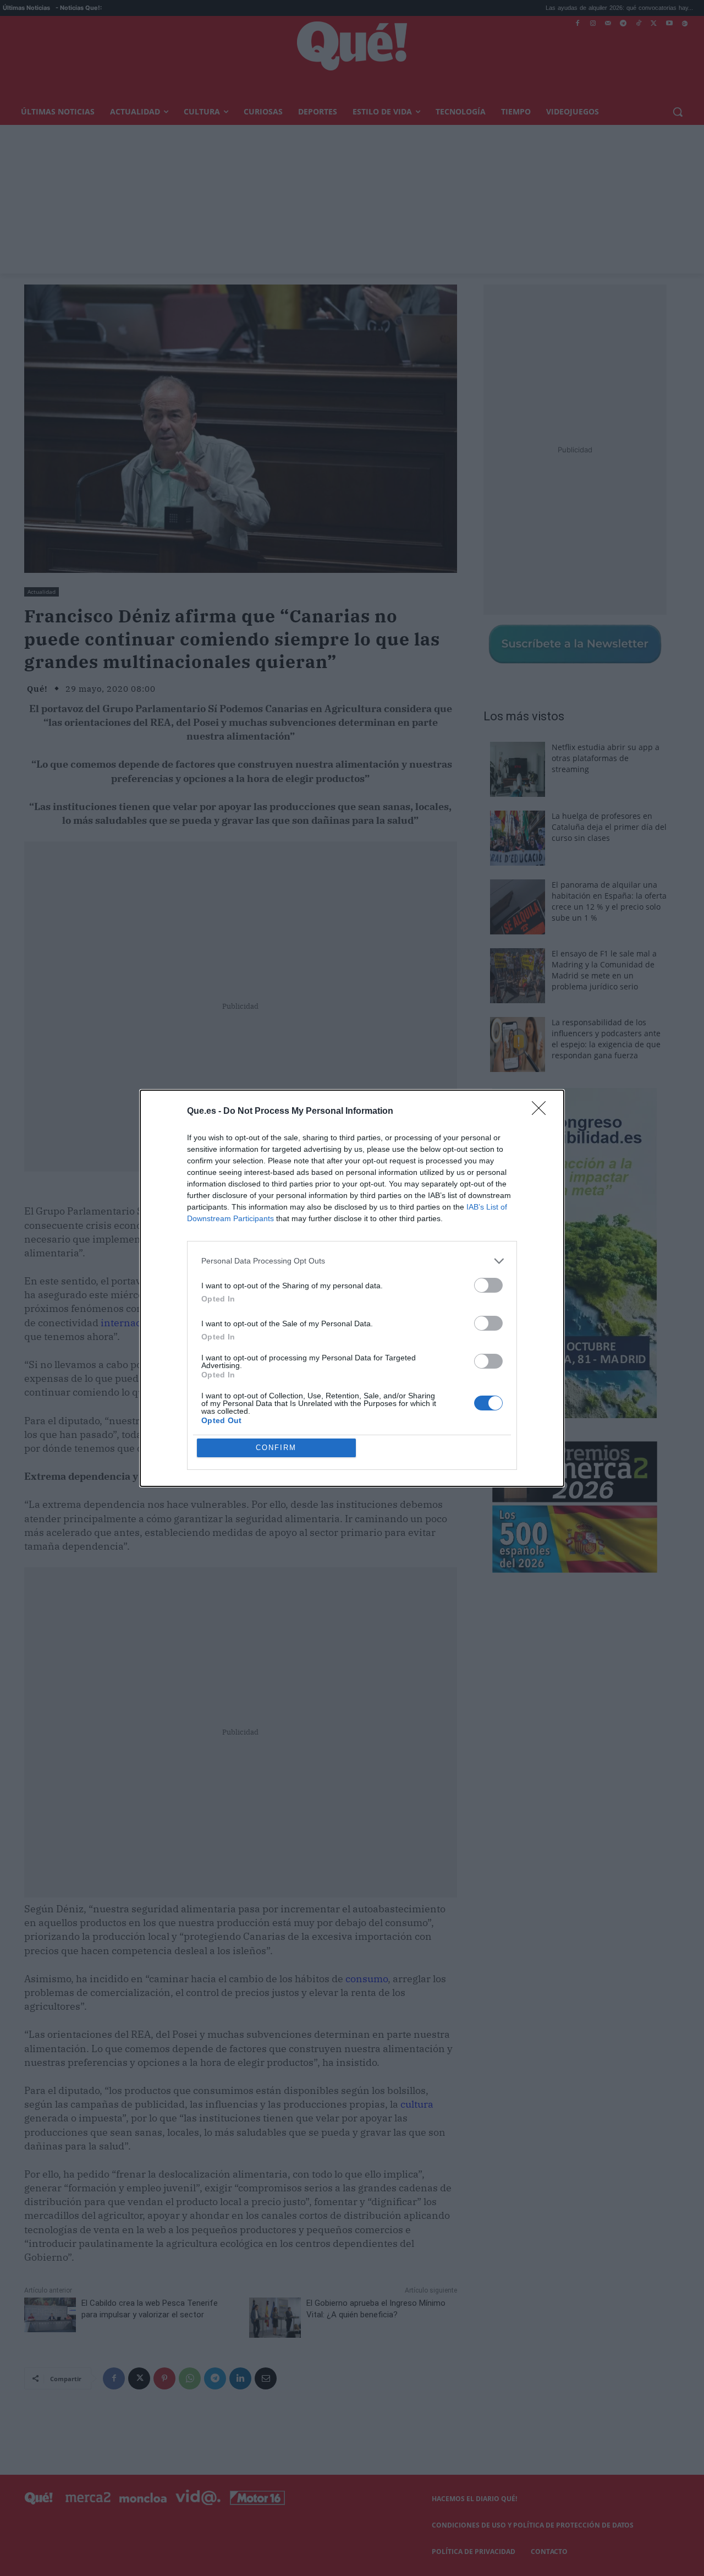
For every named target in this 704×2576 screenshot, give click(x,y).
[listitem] (352, 1261)
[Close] (542, 1112)
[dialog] (352, 1288)
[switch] (488, 1285)
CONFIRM (276, 1448)
